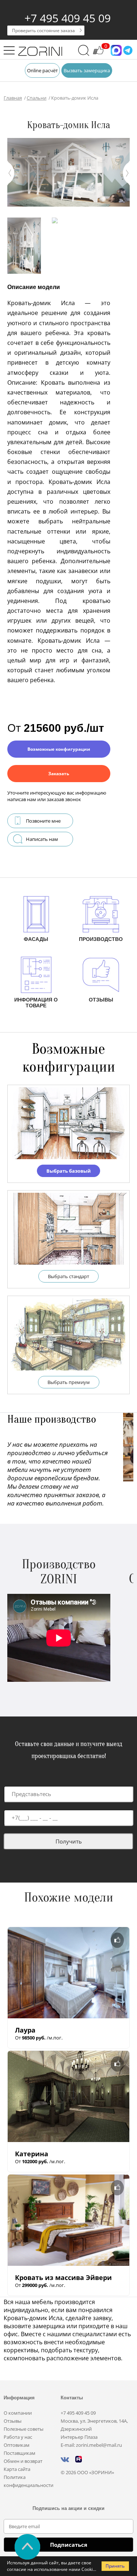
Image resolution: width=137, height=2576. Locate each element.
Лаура (25, 2030)
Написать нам (42, 839)
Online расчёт (42, 70)
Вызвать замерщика (87, 70)
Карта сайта (17, 2469)
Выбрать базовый (68, 1171)
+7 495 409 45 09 (68, 18)
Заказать (59, 774)
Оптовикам (17, 2445)
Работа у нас (18, 2437)
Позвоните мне (43, 821)
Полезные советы (24, 2429)
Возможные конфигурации (59, 749)
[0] (98, 54)
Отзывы (13, 2421)
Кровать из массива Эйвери (63, 2277)
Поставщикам (20, 2453)
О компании (18, 2413)
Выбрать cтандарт (68, 1276)
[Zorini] (40, 52)
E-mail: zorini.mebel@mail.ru (91, 2445)
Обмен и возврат (23, 2461)
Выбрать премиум (69, 1382)
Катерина (32, 2154)
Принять (115, 2566)
